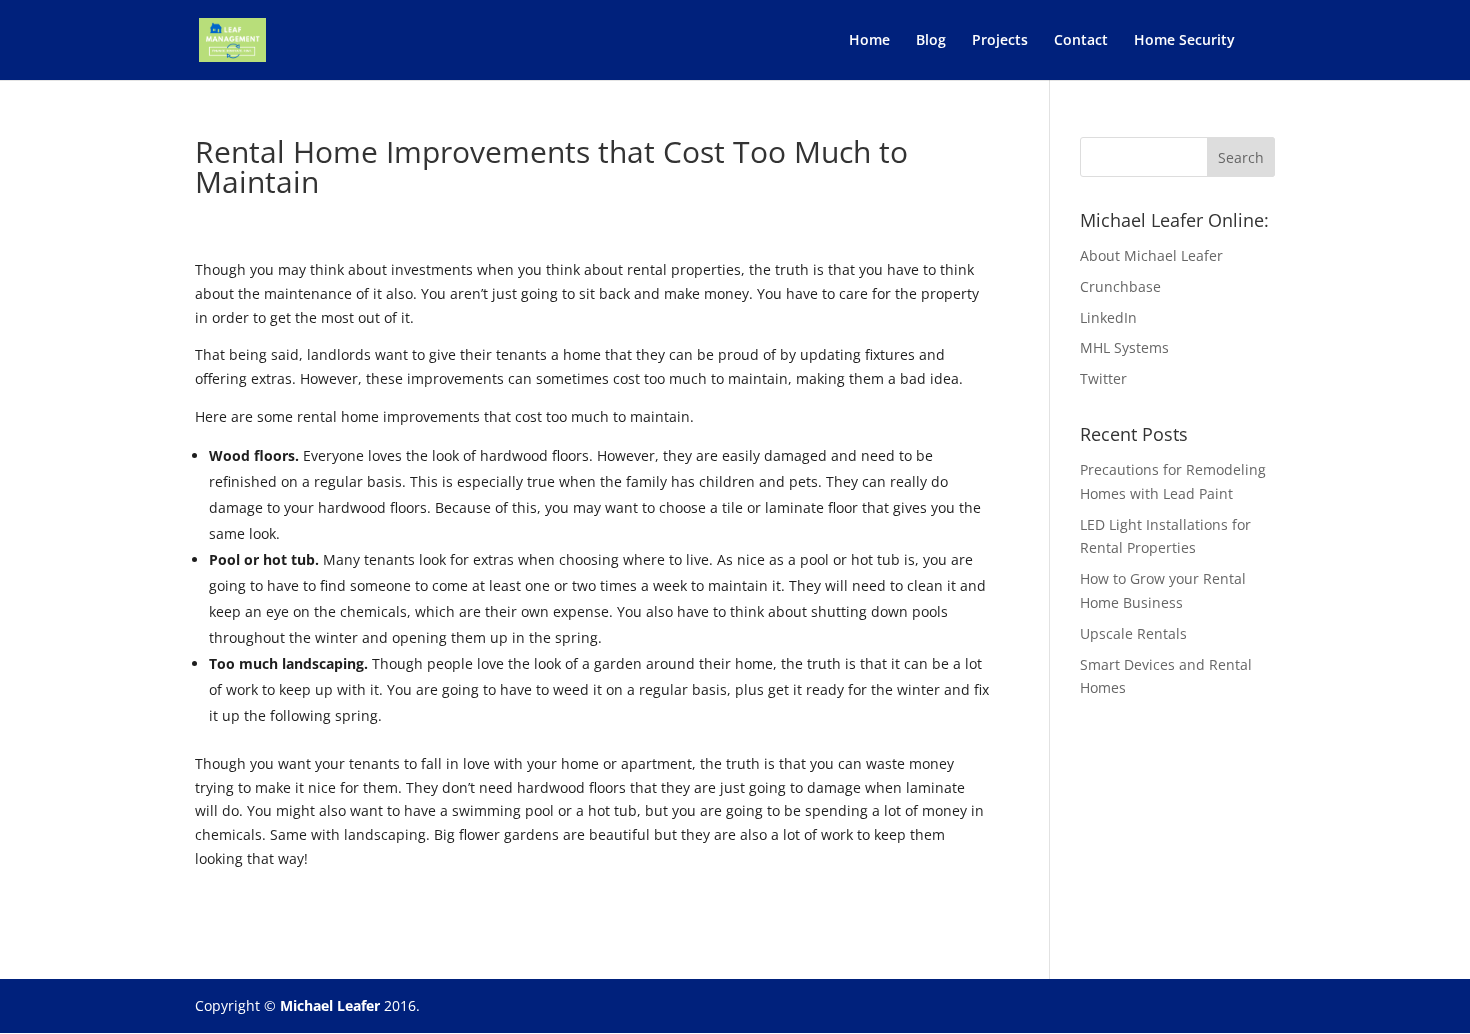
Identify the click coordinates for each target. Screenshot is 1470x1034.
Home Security (1184, 41)
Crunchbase (1120, 286)
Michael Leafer (330, 1005)
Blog (931, 41)
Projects (1000, 41)
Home (869, 41)
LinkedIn (1108, 317)
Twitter (1103, 378)
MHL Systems (1124, 347)
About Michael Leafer (1151, 255)
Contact (1081, 41)
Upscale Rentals (1133, 633)
